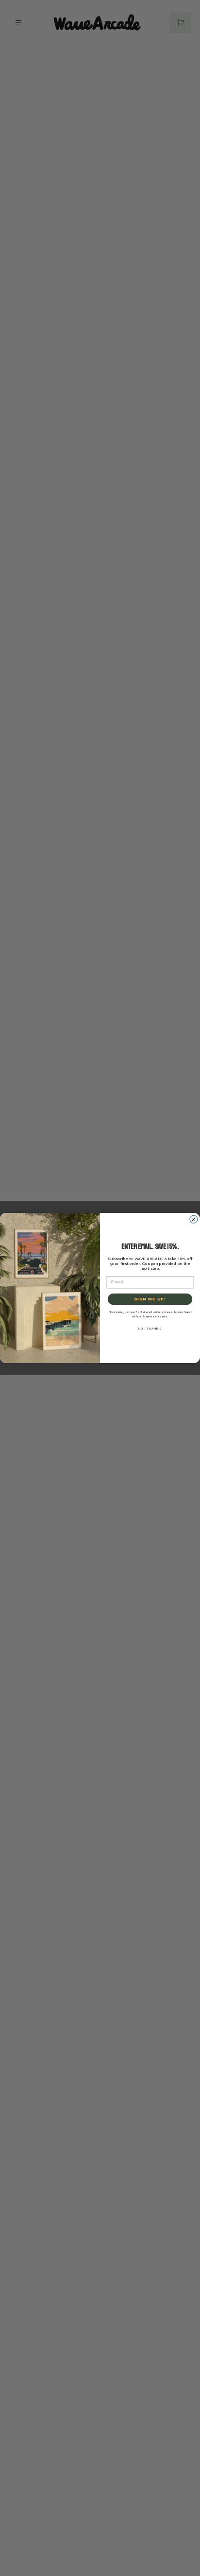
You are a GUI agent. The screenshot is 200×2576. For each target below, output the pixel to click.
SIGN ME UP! (150, 1299)
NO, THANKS (150, 1328)
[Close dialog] (194, 1219)
